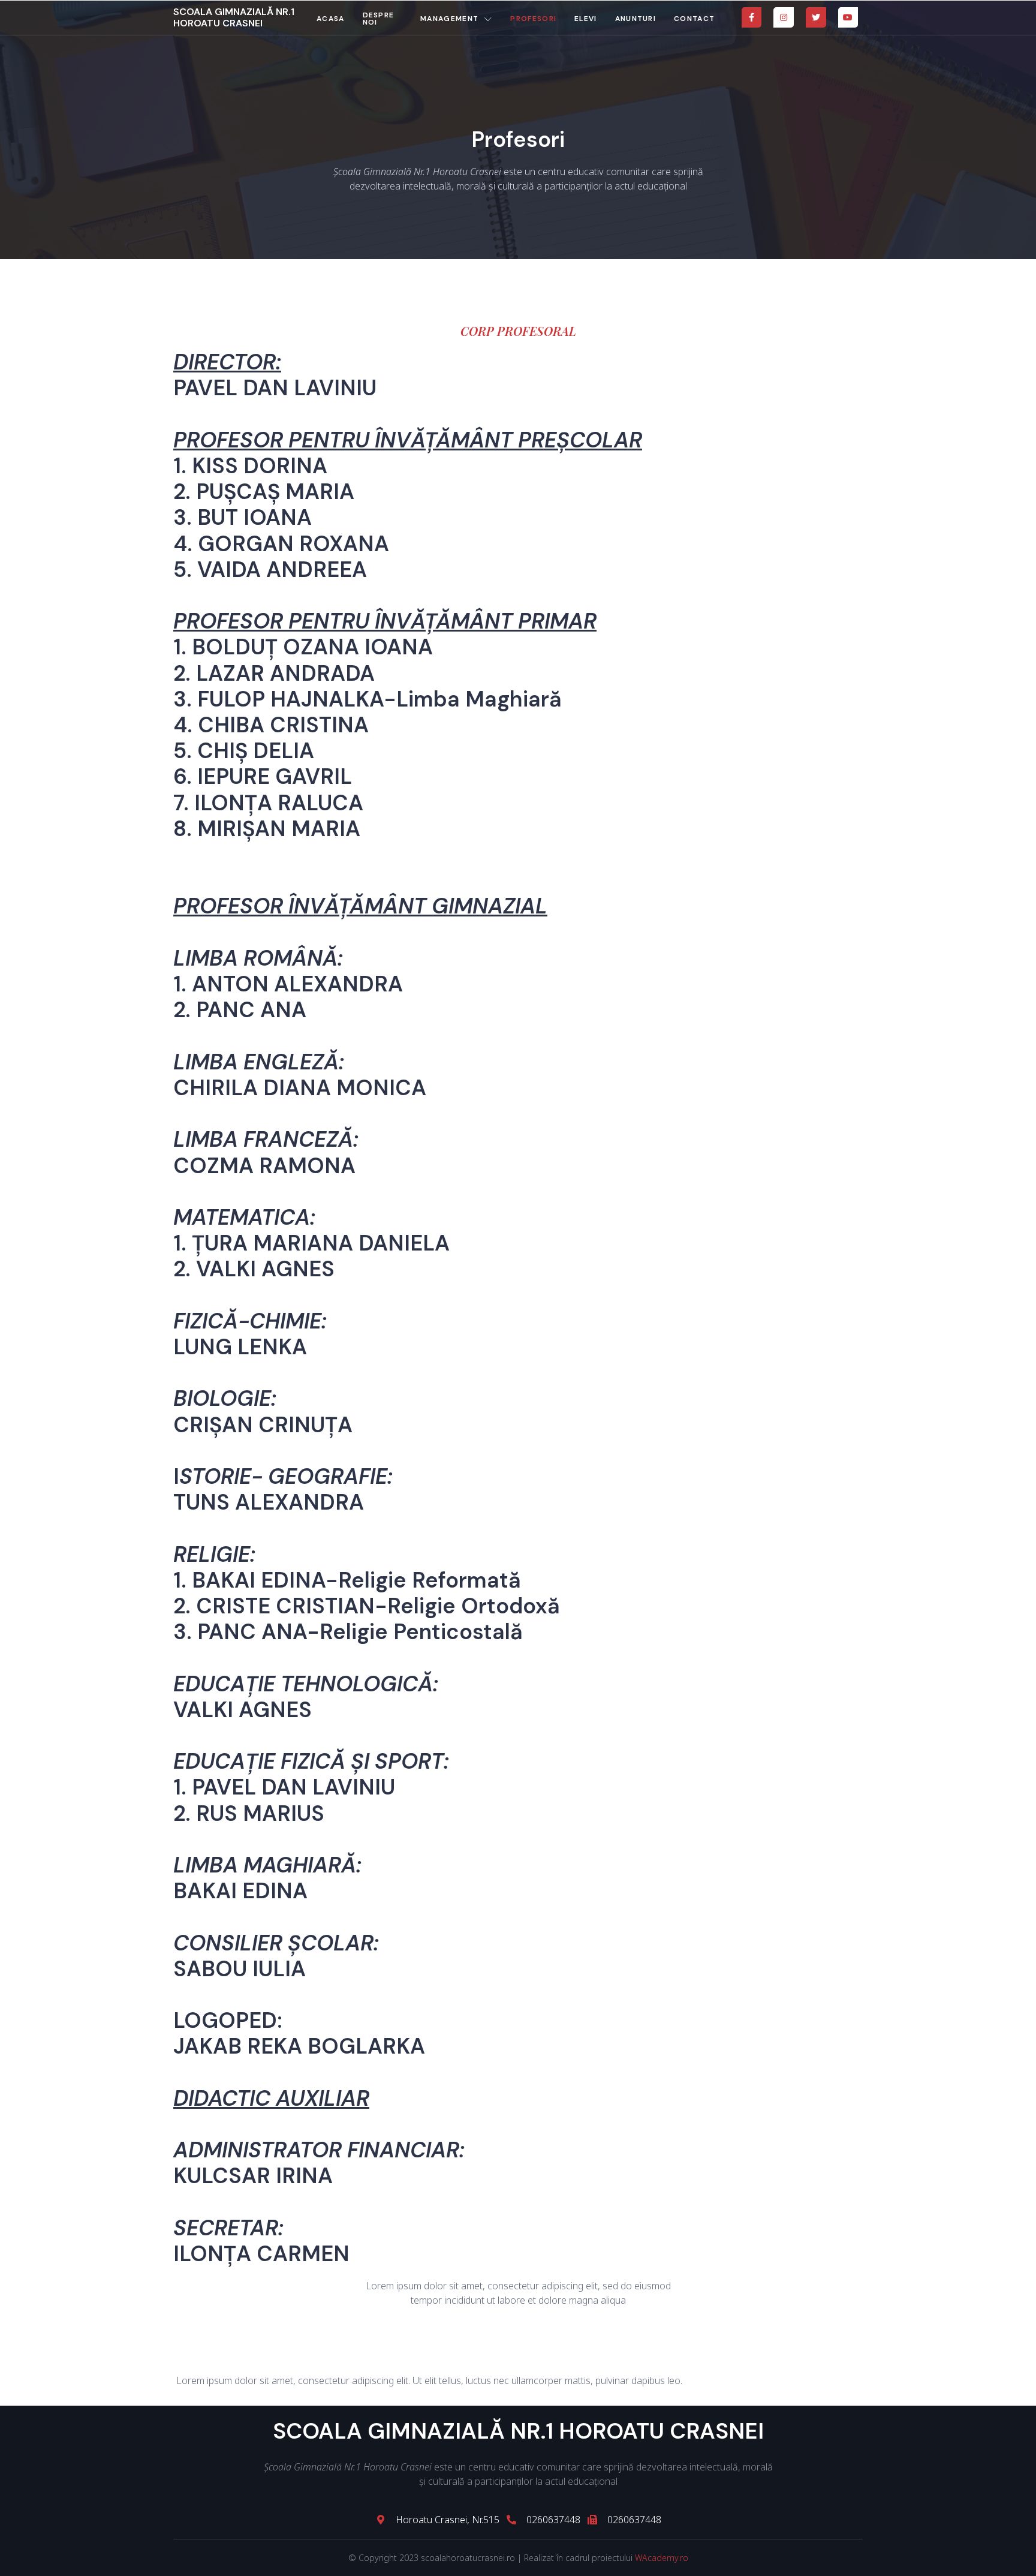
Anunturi (636, 19)
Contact (694, 19)
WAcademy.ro (662, 2558)
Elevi (586, 19)
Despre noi (379, 19)
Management (449, 19)
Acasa (331, 19)
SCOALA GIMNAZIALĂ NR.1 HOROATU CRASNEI (234, 17)
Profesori (533, 19)
